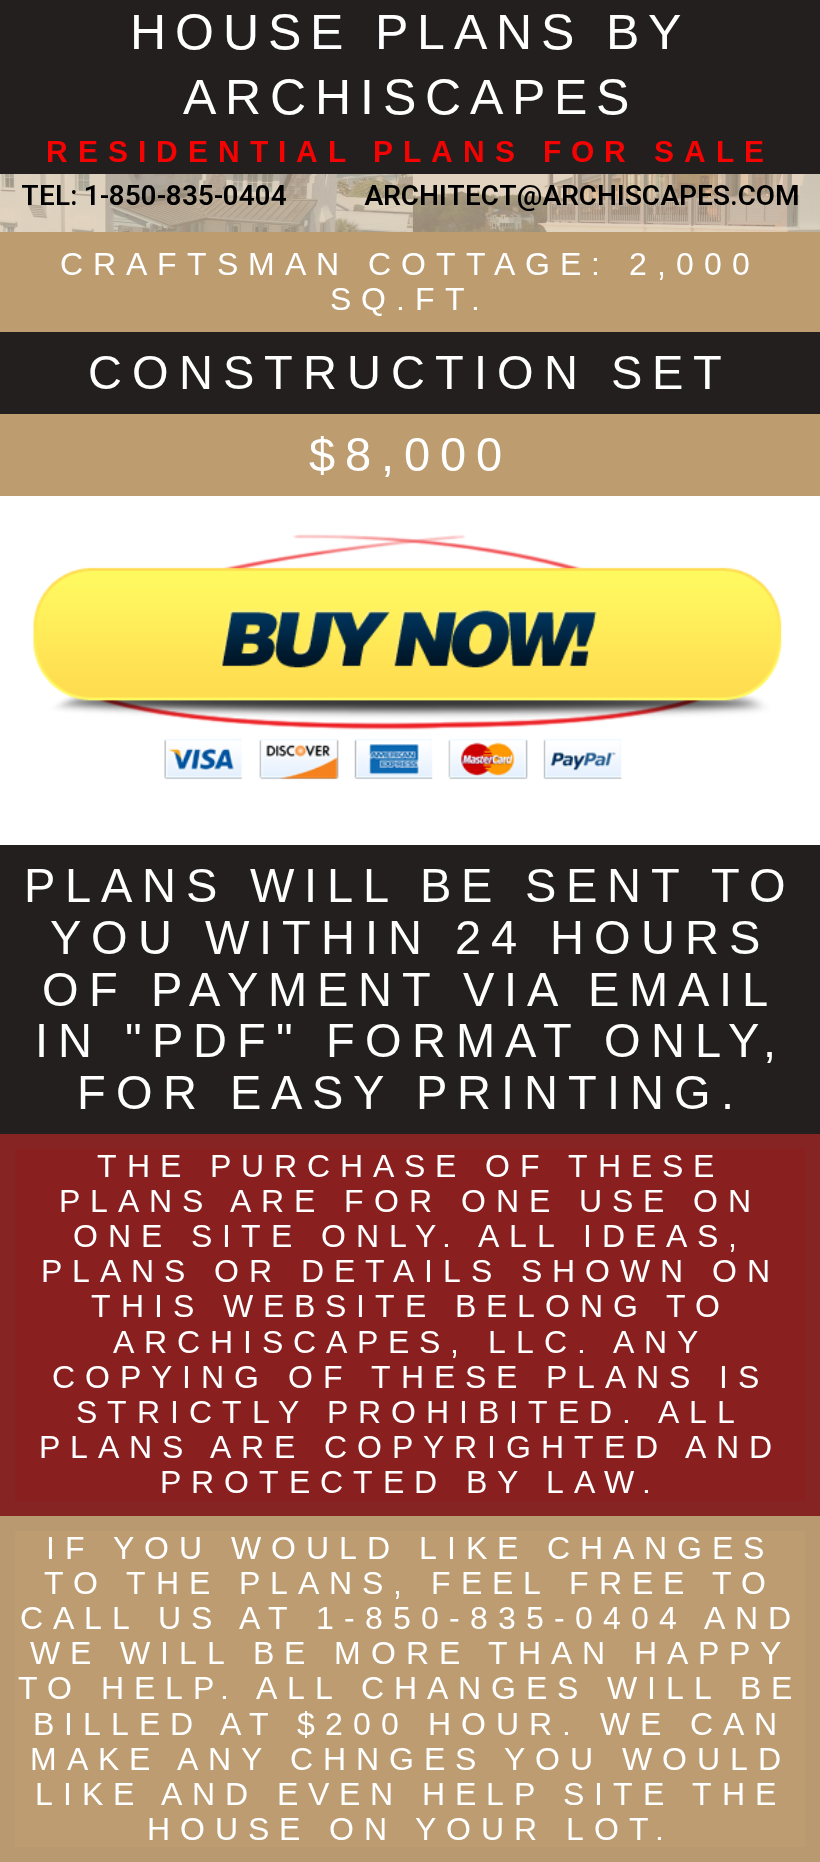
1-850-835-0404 (185, 195)
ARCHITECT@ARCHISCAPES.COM (575, 195)
